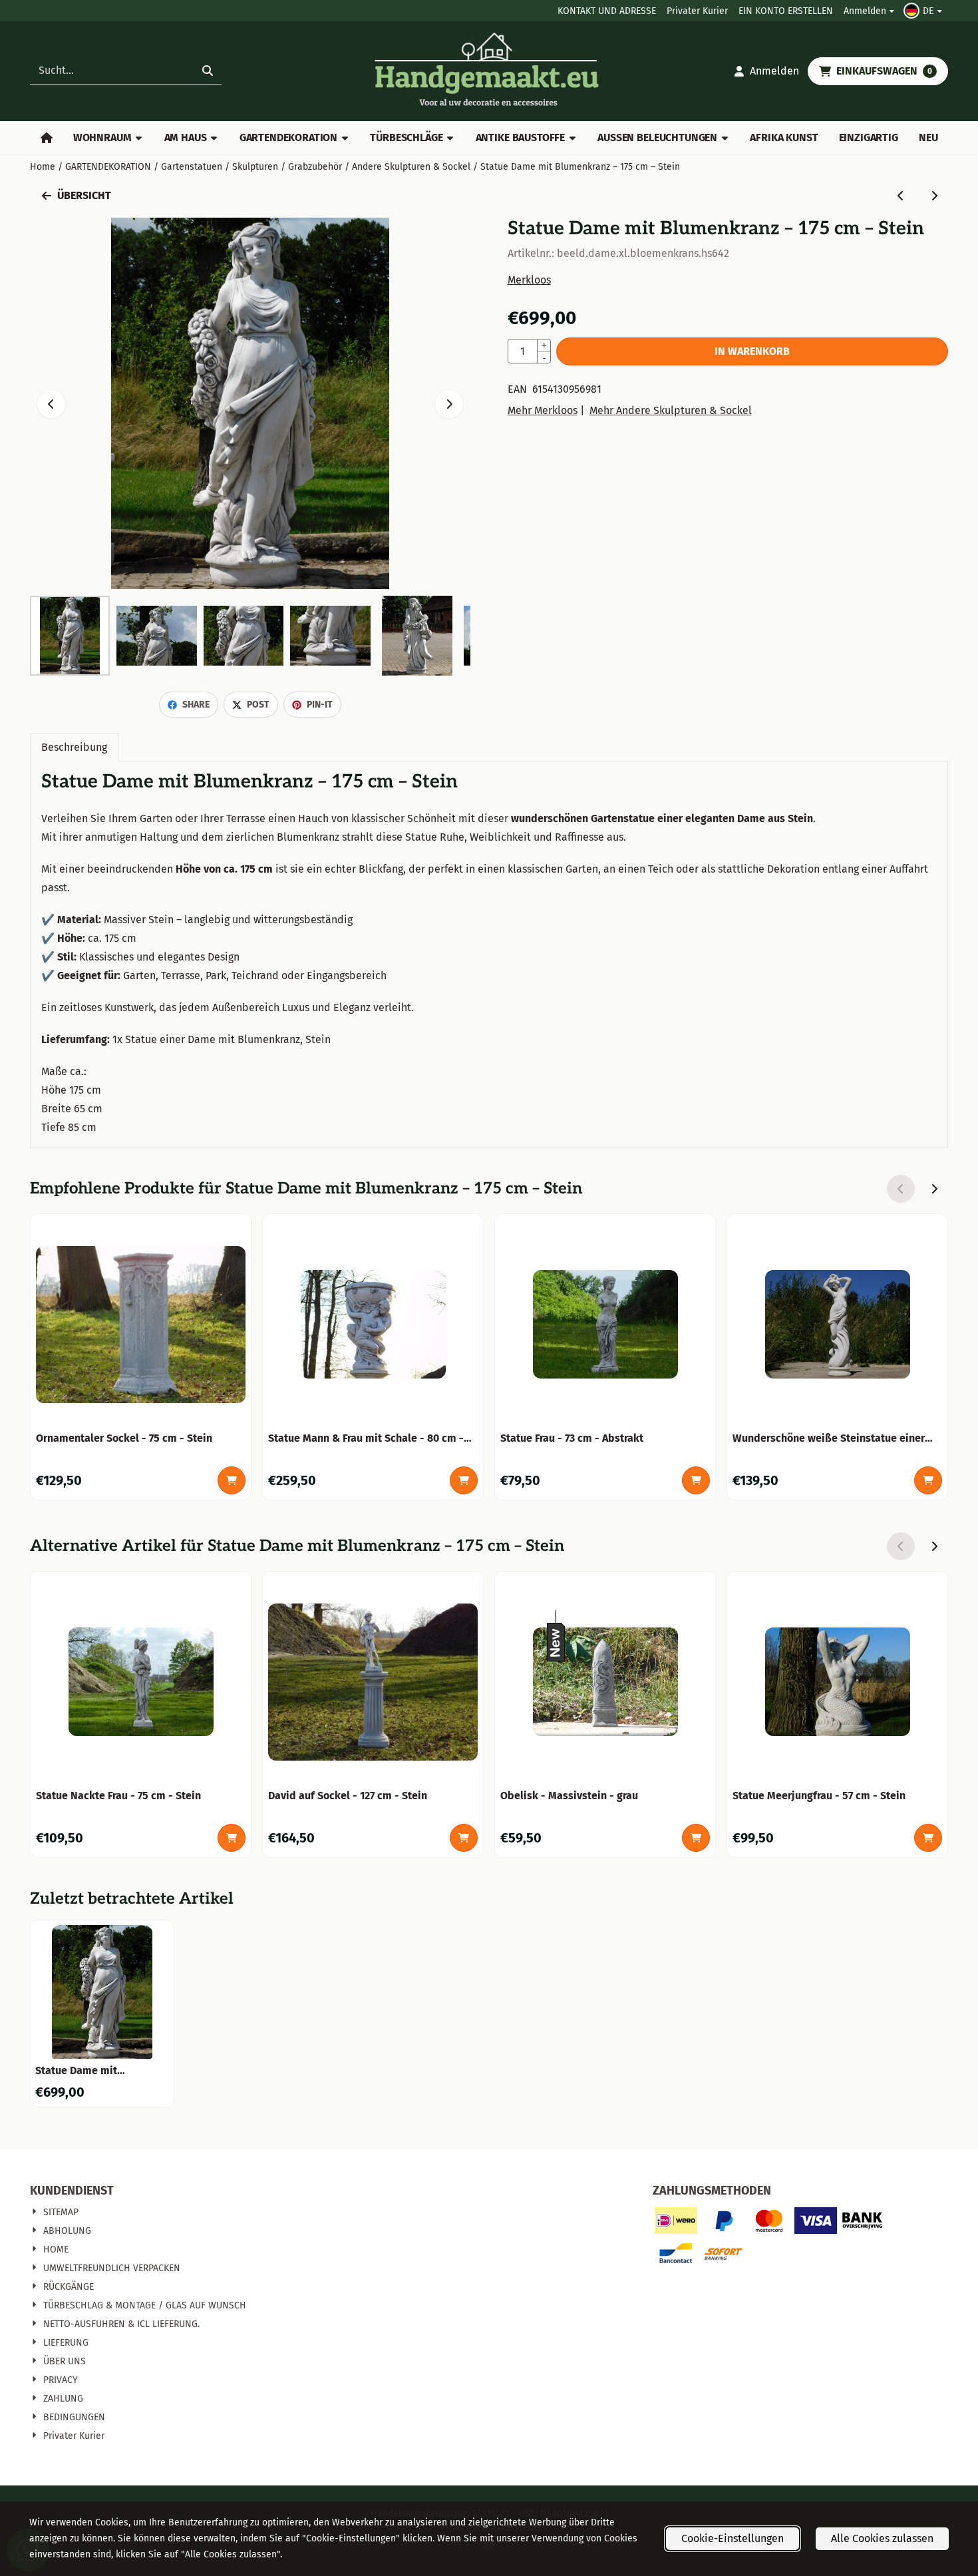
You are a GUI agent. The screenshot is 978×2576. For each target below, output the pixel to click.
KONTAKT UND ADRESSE (607, 11)
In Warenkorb (752, 351)
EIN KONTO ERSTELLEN (786, 11)
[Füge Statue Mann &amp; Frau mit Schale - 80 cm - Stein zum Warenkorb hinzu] (464, 1480)
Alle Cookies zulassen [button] (882, 2538)
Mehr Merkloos (543, 410)
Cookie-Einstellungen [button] (733, 2538)
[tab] (74, 748)
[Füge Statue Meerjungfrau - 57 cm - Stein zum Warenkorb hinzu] (928, 1838)
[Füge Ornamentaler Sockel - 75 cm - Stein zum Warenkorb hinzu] (232, 1480)
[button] (924, 11)
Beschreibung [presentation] (74, 747)
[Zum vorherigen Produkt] (901, 196)
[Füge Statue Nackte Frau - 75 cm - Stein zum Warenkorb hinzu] (232, 1838)
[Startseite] (46, 138)
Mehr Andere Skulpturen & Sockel (671, 410)
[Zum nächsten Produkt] (934, 196)
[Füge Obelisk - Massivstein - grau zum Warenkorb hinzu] (696, 1838)
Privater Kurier (697, 11)
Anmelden (865, 11)
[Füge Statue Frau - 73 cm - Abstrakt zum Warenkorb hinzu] (696, 1480)
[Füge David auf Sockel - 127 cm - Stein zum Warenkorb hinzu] (464, 1838)
